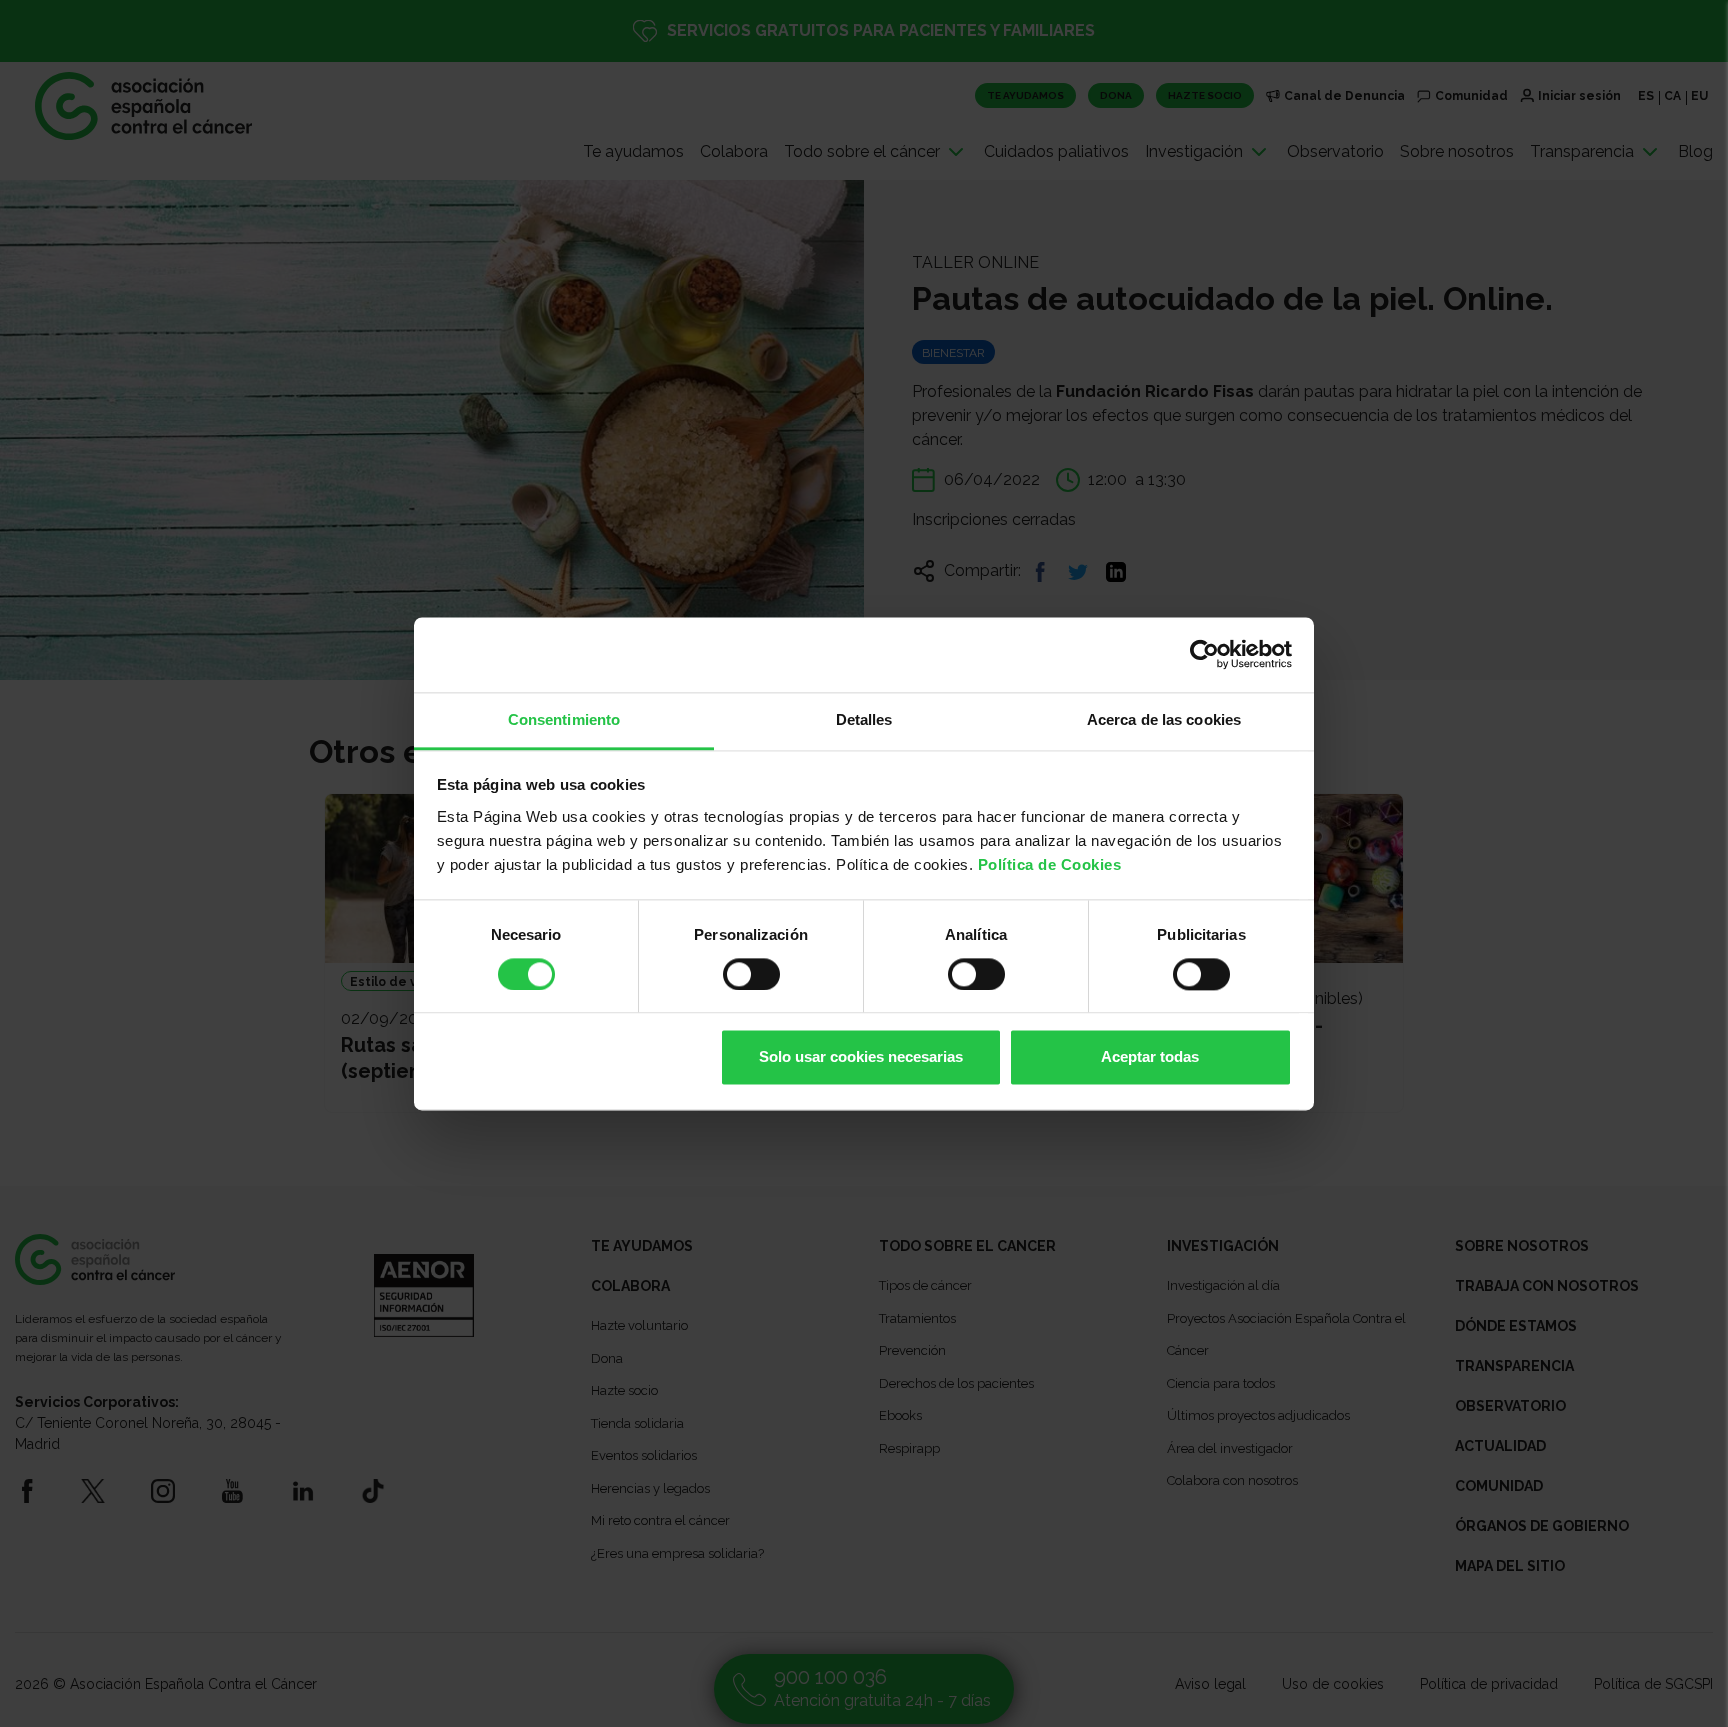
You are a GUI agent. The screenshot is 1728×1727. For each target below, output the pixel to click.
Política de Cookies (1050, 864)
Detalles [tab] (864, 719)
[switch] (751, 974)
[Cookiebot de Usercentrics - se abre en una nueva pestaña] (1204, 654)
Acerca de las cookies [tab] (1164, 719)
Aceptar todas (1150, 1057)
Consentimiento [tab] (564, 719)
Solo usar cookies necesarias (861, 1057)
